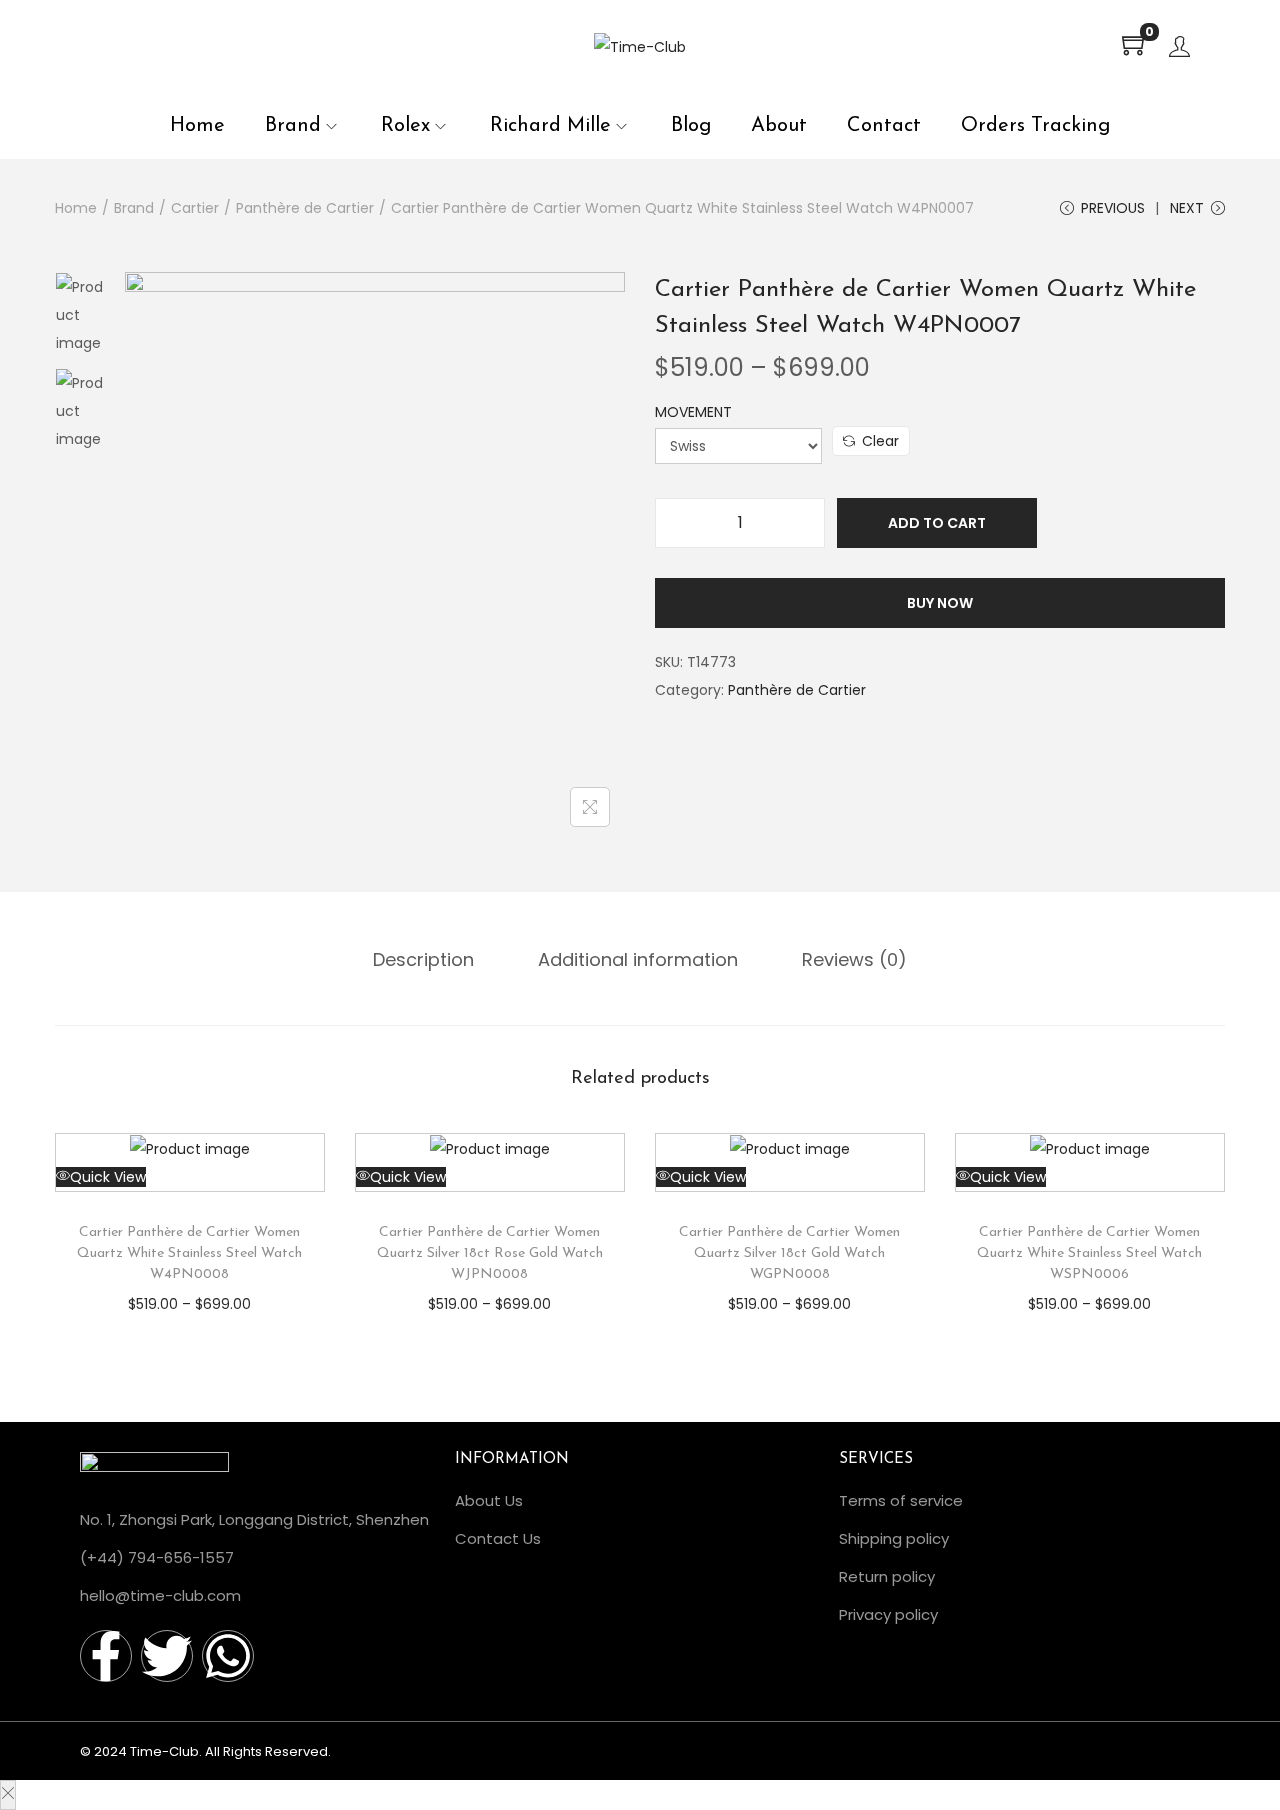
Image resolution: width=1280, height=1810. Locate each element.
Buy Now (940, 603)
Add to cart (937, 523)
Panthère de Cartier (305, 208)
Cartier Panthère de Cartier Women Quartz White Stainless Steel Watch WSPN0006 (1089, 1253)
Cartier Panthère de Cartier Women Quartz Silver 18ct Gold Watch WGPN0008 (789, 1253)
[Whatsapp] (228, 1656)
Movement (693, 412)
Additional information (638, 959)
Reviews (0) (854, 959)
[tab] (423, 960)
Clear (880, 441)
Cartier (195, 208)
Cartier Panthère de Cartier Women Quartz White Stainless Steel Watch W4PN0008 (189, 1253)
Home (76, 208)
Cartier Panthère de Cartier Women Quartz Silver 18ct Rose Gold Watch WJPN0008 (490, 1253)
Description (423, 959)
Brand (134, 208)
